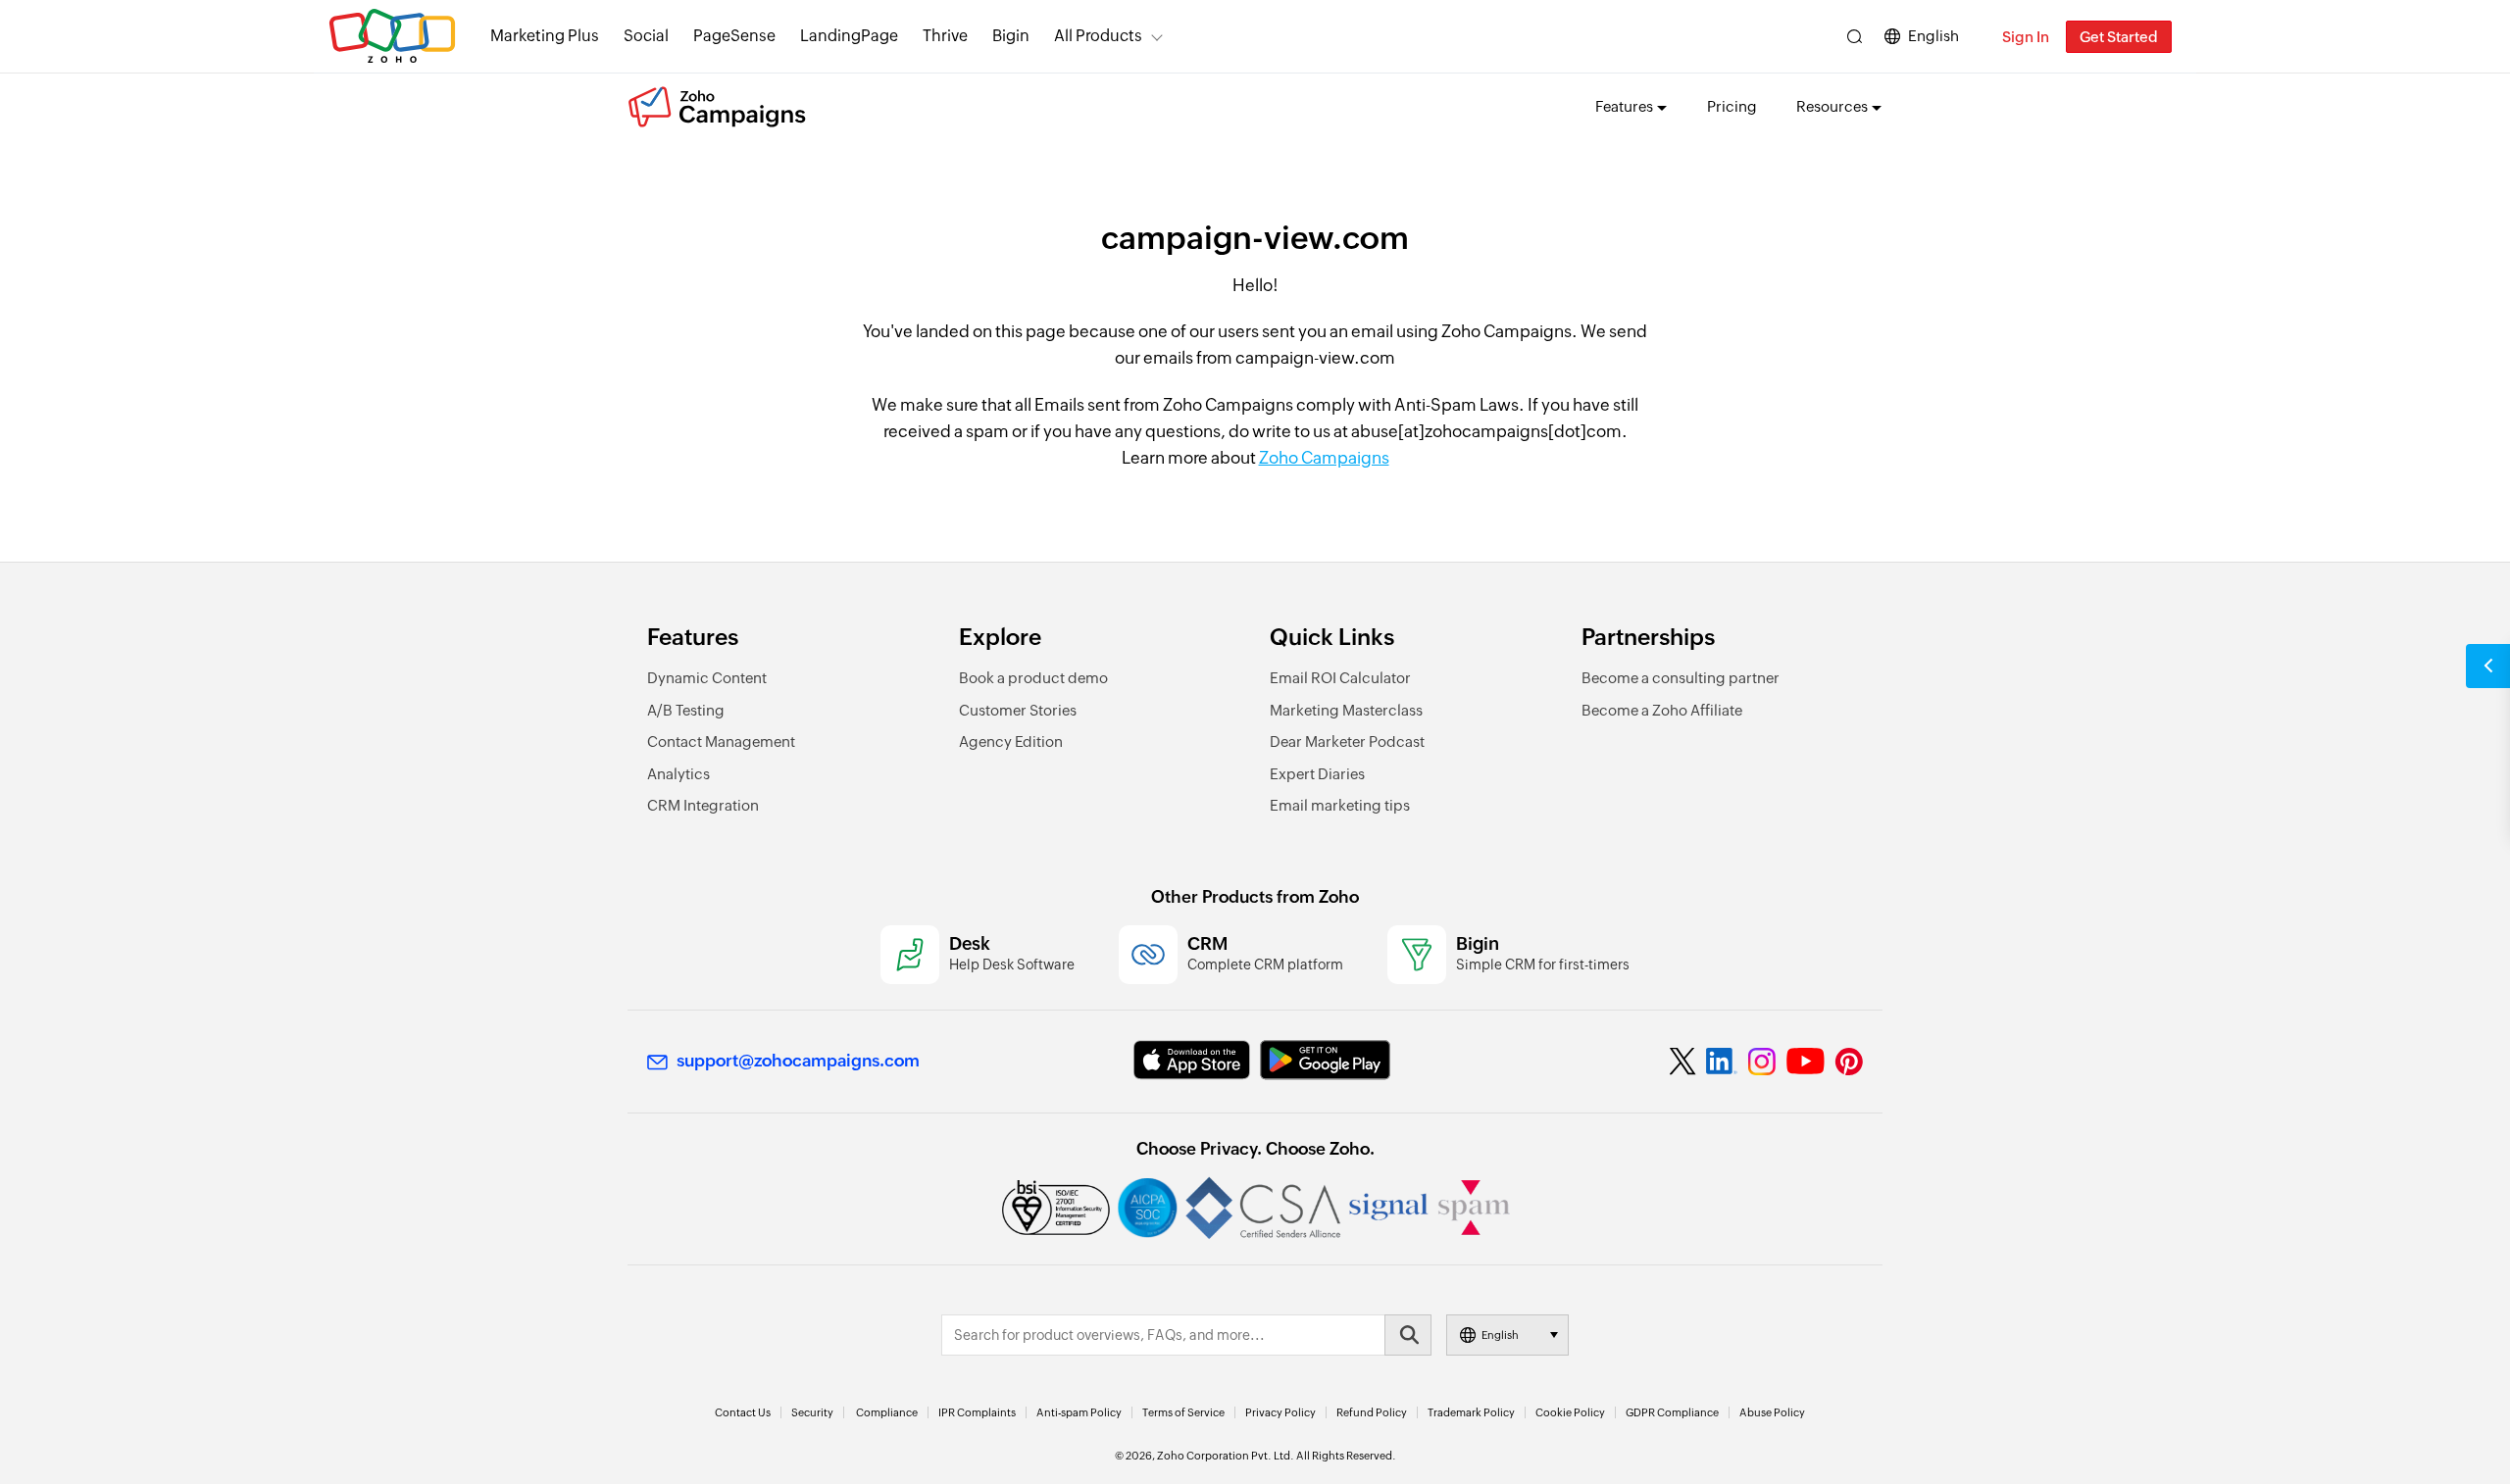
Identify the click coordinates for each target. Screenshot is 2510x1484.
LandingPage (849, 36)
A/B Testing (686, 710)
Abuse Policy (1772, 1412)
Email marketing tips (1340, 805)
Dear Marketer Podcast (1347, 742)
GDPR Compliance (1672, 1412)
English (1933, 36)
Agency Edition (1011, 742)
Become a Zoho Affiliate (1662, 710)
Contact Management (721, 742)
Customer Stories (1018, 710)
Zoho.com (392, 37)
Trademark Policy (1471, 1412)
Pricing (1732, 106)
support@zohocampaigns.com (798, 1061)
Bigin (1011, 36)
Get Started (2119, 37)
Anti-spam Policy (1079, 1412)
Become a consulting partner (1681, 678)
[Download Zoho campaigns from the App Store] (1192, 1060)
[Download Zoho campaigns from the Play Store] (1325, 1060)
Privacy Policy (1280, 1412)
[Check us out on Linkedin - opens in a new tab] (1721, 1062)
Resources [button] (1832, 106)
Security (812, 1412)
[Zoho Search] (1855, 37)
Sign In (2026, 37)
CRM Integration (703, 805)
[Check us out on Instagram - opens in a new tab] (1762, 1062)
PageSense (734, 36)
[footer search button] (1408, 1335)
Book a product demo (1033, 678)
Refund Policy (1372, 1412)
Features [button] (1624, 106)
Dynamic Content (707, 678)
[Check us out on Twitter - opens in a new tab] (1683, 1062)
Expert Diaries (1317, 774)
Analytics (678, 774)
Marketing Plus (545, 36)
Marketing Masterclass (1346, 710)
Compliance (887, 1412)
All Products (1098, 36)
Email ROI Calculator (1340, 678)
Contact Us (743, 1412)
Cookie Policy (1570, 1412)
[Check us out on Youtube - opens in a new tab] (1806, 1062)
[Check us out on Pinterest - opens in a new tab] (1849, 1062)
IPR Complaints (977, 1412)
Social (646, 36)
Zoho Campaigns (1324, 458)
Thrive (945, 36)
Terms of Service (1183, 1412)
